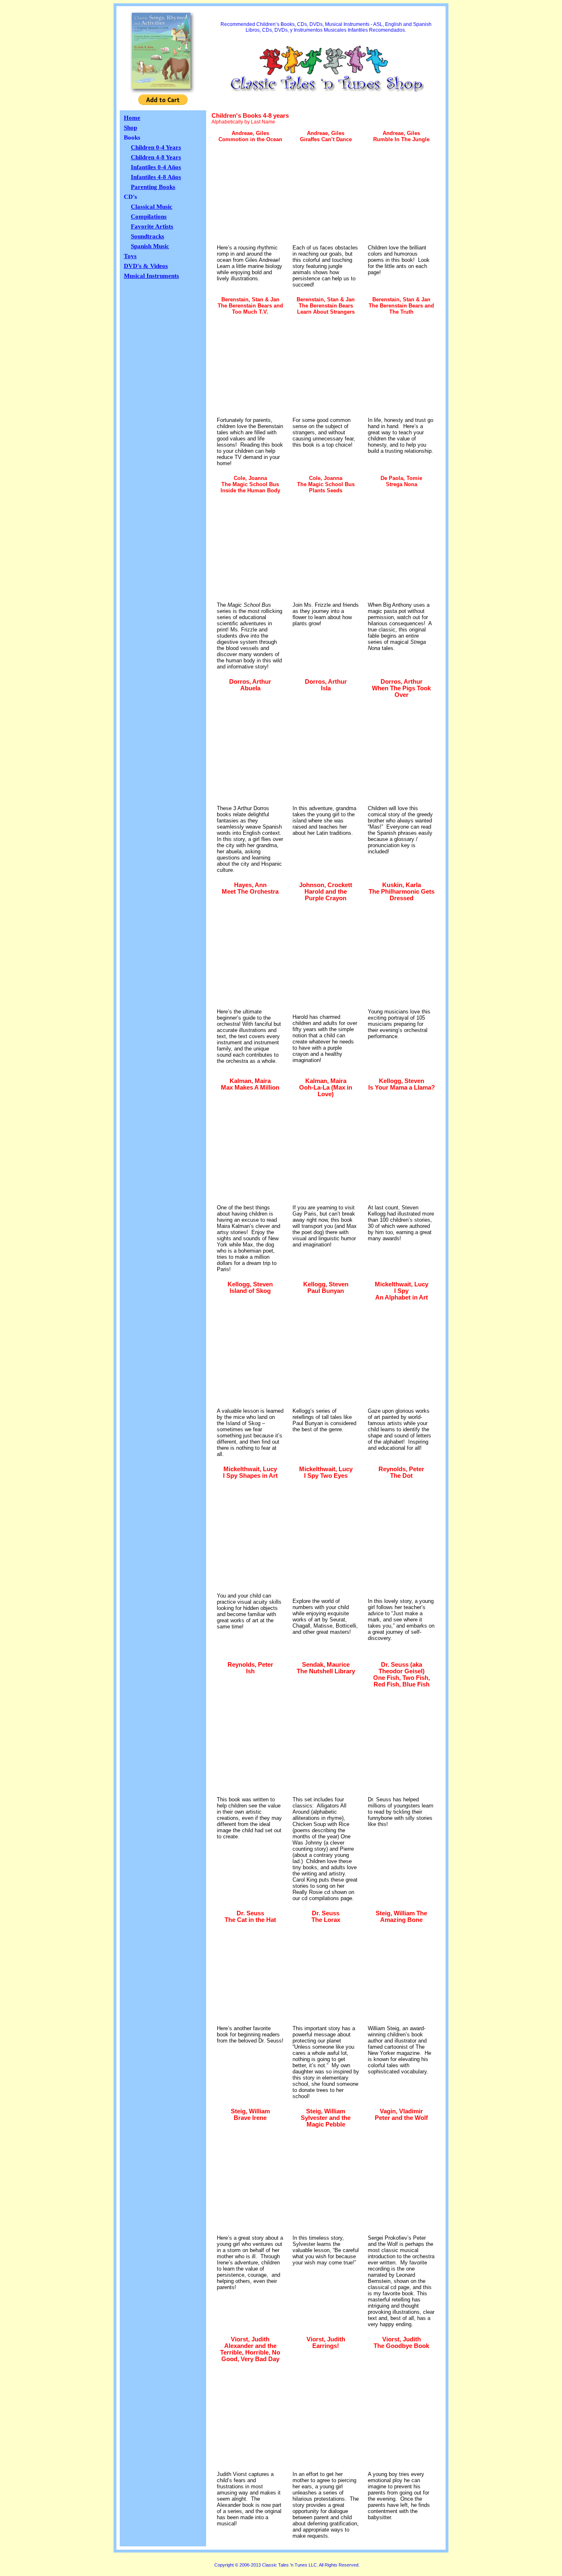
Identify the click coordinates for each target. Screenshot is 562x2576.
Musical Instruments (151, 276)
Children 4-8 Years (156, 157)
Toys (130, 256)
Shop (130, 128)
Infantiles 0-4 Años (156, 167)
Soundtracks (147, 236)
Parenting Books (153, 187)
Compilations (149, 217)
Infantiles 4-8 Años (156, 177)
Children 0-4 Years (156, 147)
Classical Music (152, 207)
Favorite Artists (152, 226)
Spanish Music (150, 246)
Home (132, 118)
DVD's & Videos (146, 266)
